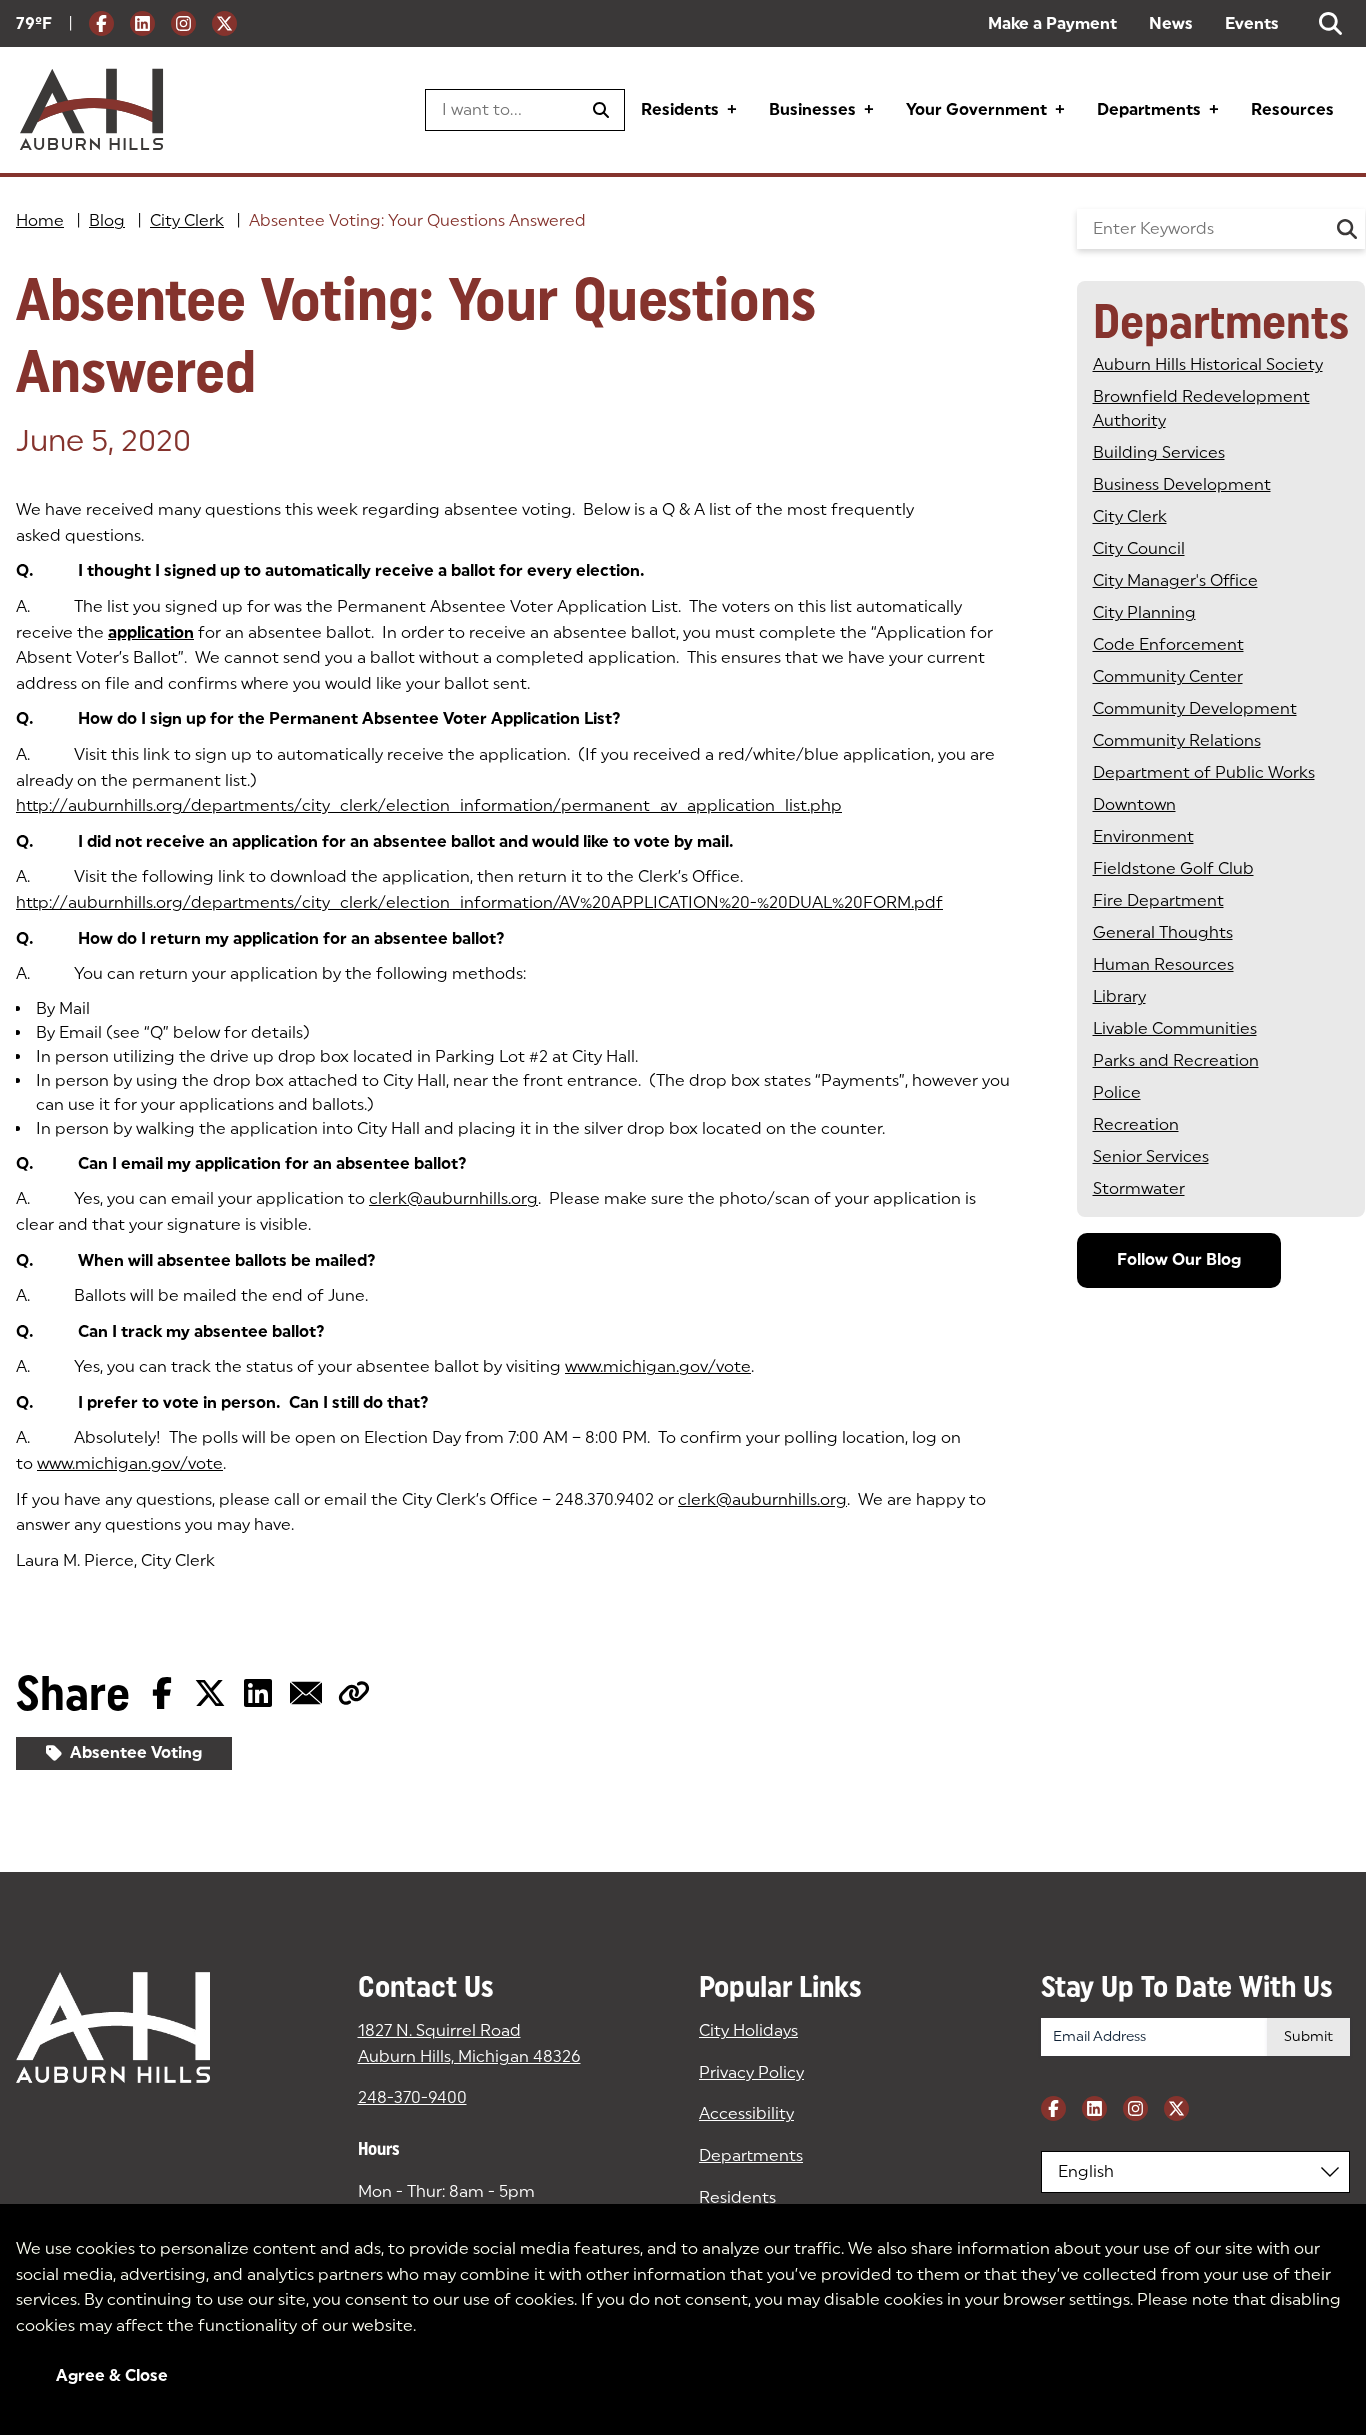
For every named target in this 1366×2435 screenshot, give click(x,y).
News (1171, 23)
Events (1252, 23)
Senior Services (1151, 1156)
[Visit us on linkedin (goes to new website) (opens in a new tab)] (142, 23)
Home (40, 220)
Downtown (1134, 804)
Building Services (1159, 452)
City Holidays (748, 2030)
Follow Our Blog (1179, 1259)
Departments (1149, 109)
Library (1119, 996)
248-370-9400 (412, 2097)
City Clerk (187, 220)
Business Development (1182, 484)
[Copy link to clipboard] (354, 1693)
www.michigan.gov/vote (658, 1366)
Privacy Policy (751, 2072)
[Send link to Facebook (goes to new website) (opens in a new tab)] (162, 1693)
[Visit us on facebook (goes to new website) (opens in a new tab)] (101, 23)
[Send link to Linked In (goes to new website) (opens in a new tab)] (258, 1693)
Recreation (1136, 1124)
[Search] (1347, 229)
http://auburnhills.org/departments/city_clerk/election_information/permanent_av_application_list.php (429, 805)
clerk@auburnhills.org (453, 1198)
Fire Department (1158, 900)
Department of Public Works (1204, 772)
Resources (1292, 109)
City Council (1139, 548)
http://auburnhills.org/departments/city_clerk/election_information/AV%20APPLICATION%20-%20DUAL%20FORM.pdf (479, 902)
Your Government (976, 109)
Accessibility (746, 2113)
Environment (1143, 836)
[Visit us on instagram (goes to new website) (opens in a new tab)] (183, 23)
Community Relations (1177, 740)
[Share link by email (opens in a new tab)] (306, 1693)
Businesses (812, 109)
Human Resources (1163, 964)
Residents (680, 109)
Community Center (1168, 676)
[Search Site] (1330, 23)
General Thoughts (1163, 932)
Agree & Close (112, 2375)
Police (1117, 1092)
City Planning (1144, 612)
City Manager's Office (1175, 580)
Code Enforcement (1168, 644)
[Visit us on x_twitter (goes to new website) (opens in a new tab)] (224, 23)
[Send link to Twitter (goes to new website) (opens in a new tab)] (210, 1693)
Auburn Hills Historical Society (1208, 364)
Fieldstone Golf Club (1173, 868)
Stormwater (1139, 1188)
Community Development (1195, 708)
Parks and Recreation (1176, 1060)
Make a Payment (1052, 23)
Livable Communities (1175, 1028)
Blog (107, 220)
